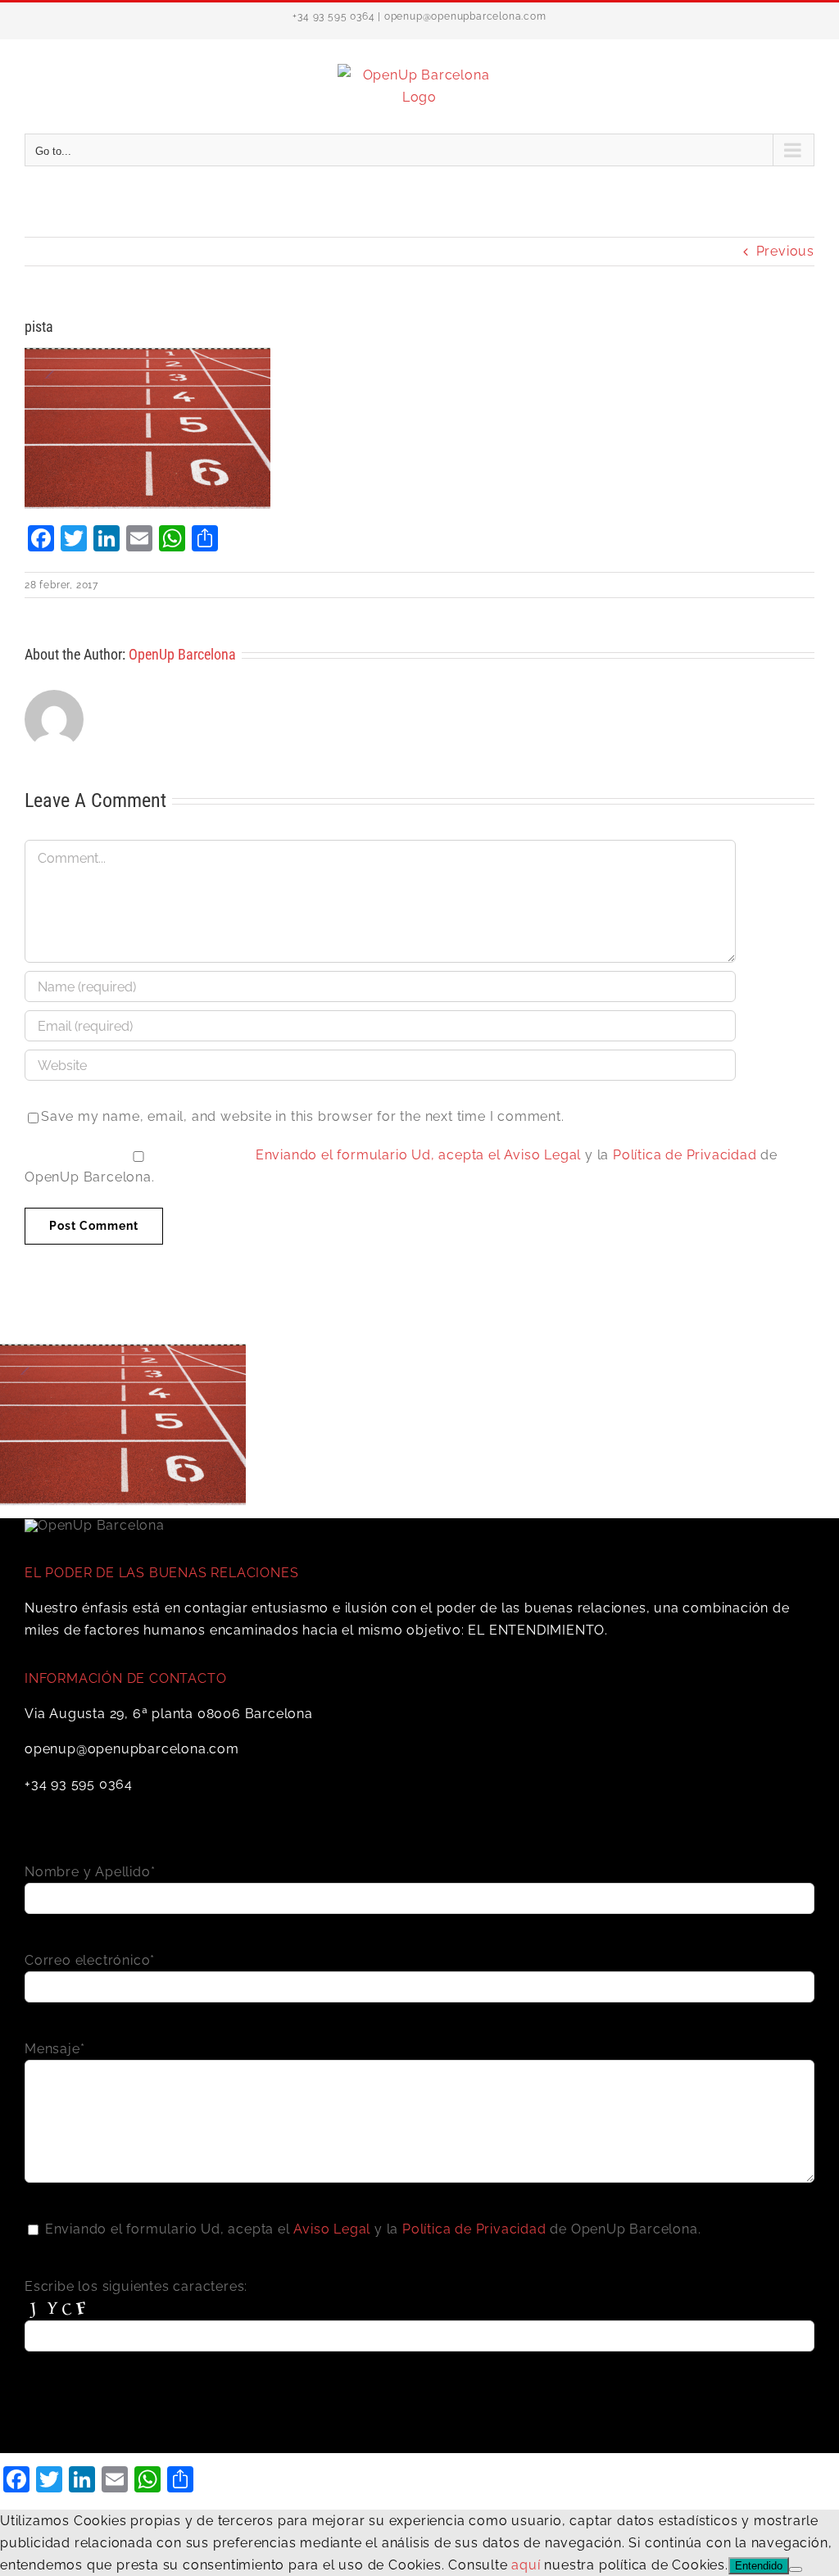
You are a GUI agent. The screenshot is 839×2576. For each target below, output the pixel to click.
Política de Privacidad (685, 1155)
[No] (796, 2569)
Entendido (759, 2566)
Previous (785, 251)
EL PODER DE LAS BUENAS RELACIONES (161, 1573)
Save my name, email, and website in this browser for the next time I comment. (303, 1116)
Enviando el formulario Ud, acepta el (380, 1155)
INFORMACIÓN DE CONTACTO (125, 1678)
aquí (526, 2565)
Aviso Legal (542, 1155)
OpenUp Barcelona (182, 654)
